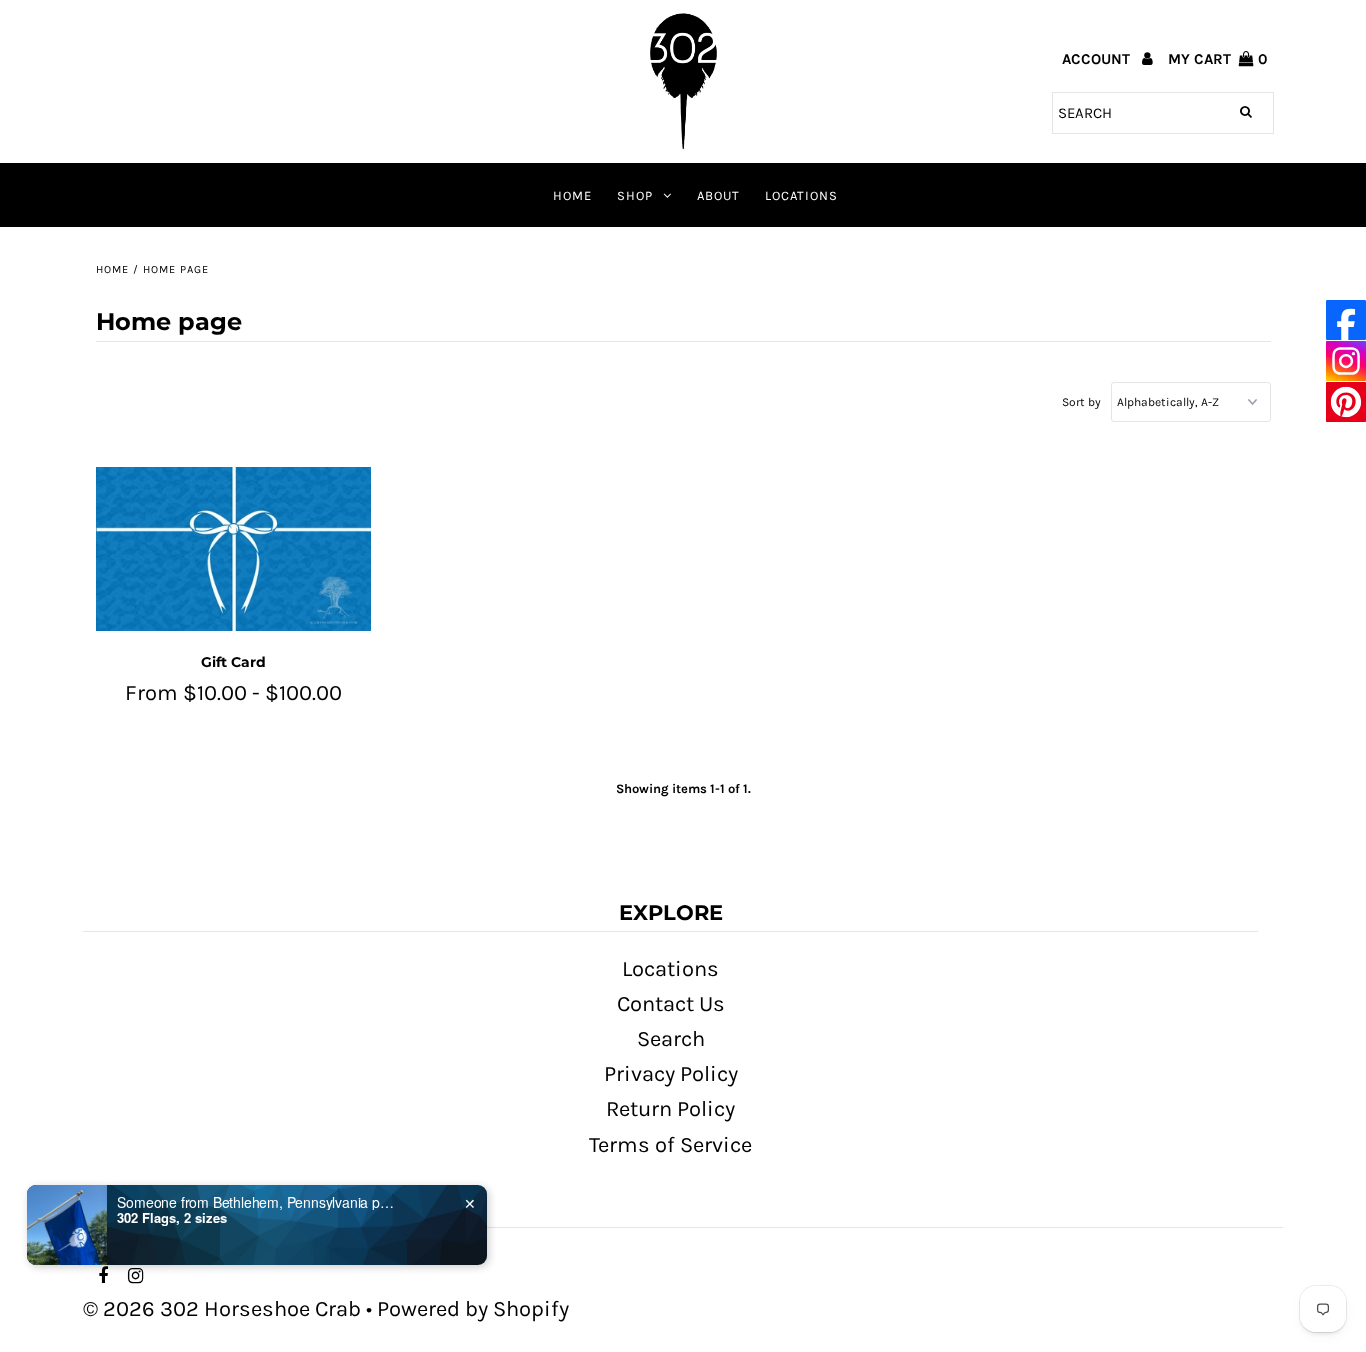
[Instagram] (1346, 361)
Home (572, 195)
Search (671, 1039)
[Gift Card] (233, 549)
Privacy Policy (671, 1074)
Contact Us (671, 1004)
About (718, 195)
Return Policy (670, 1109)
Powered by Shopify (473, 1309)
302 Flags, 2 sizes (172, 1218)
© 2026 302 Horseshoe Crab (222, 1309)
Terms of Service (670, 1145)
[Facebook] (1346, 320)
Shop (635, 195)
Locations (801, 195)
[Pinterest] (1346, 402)
